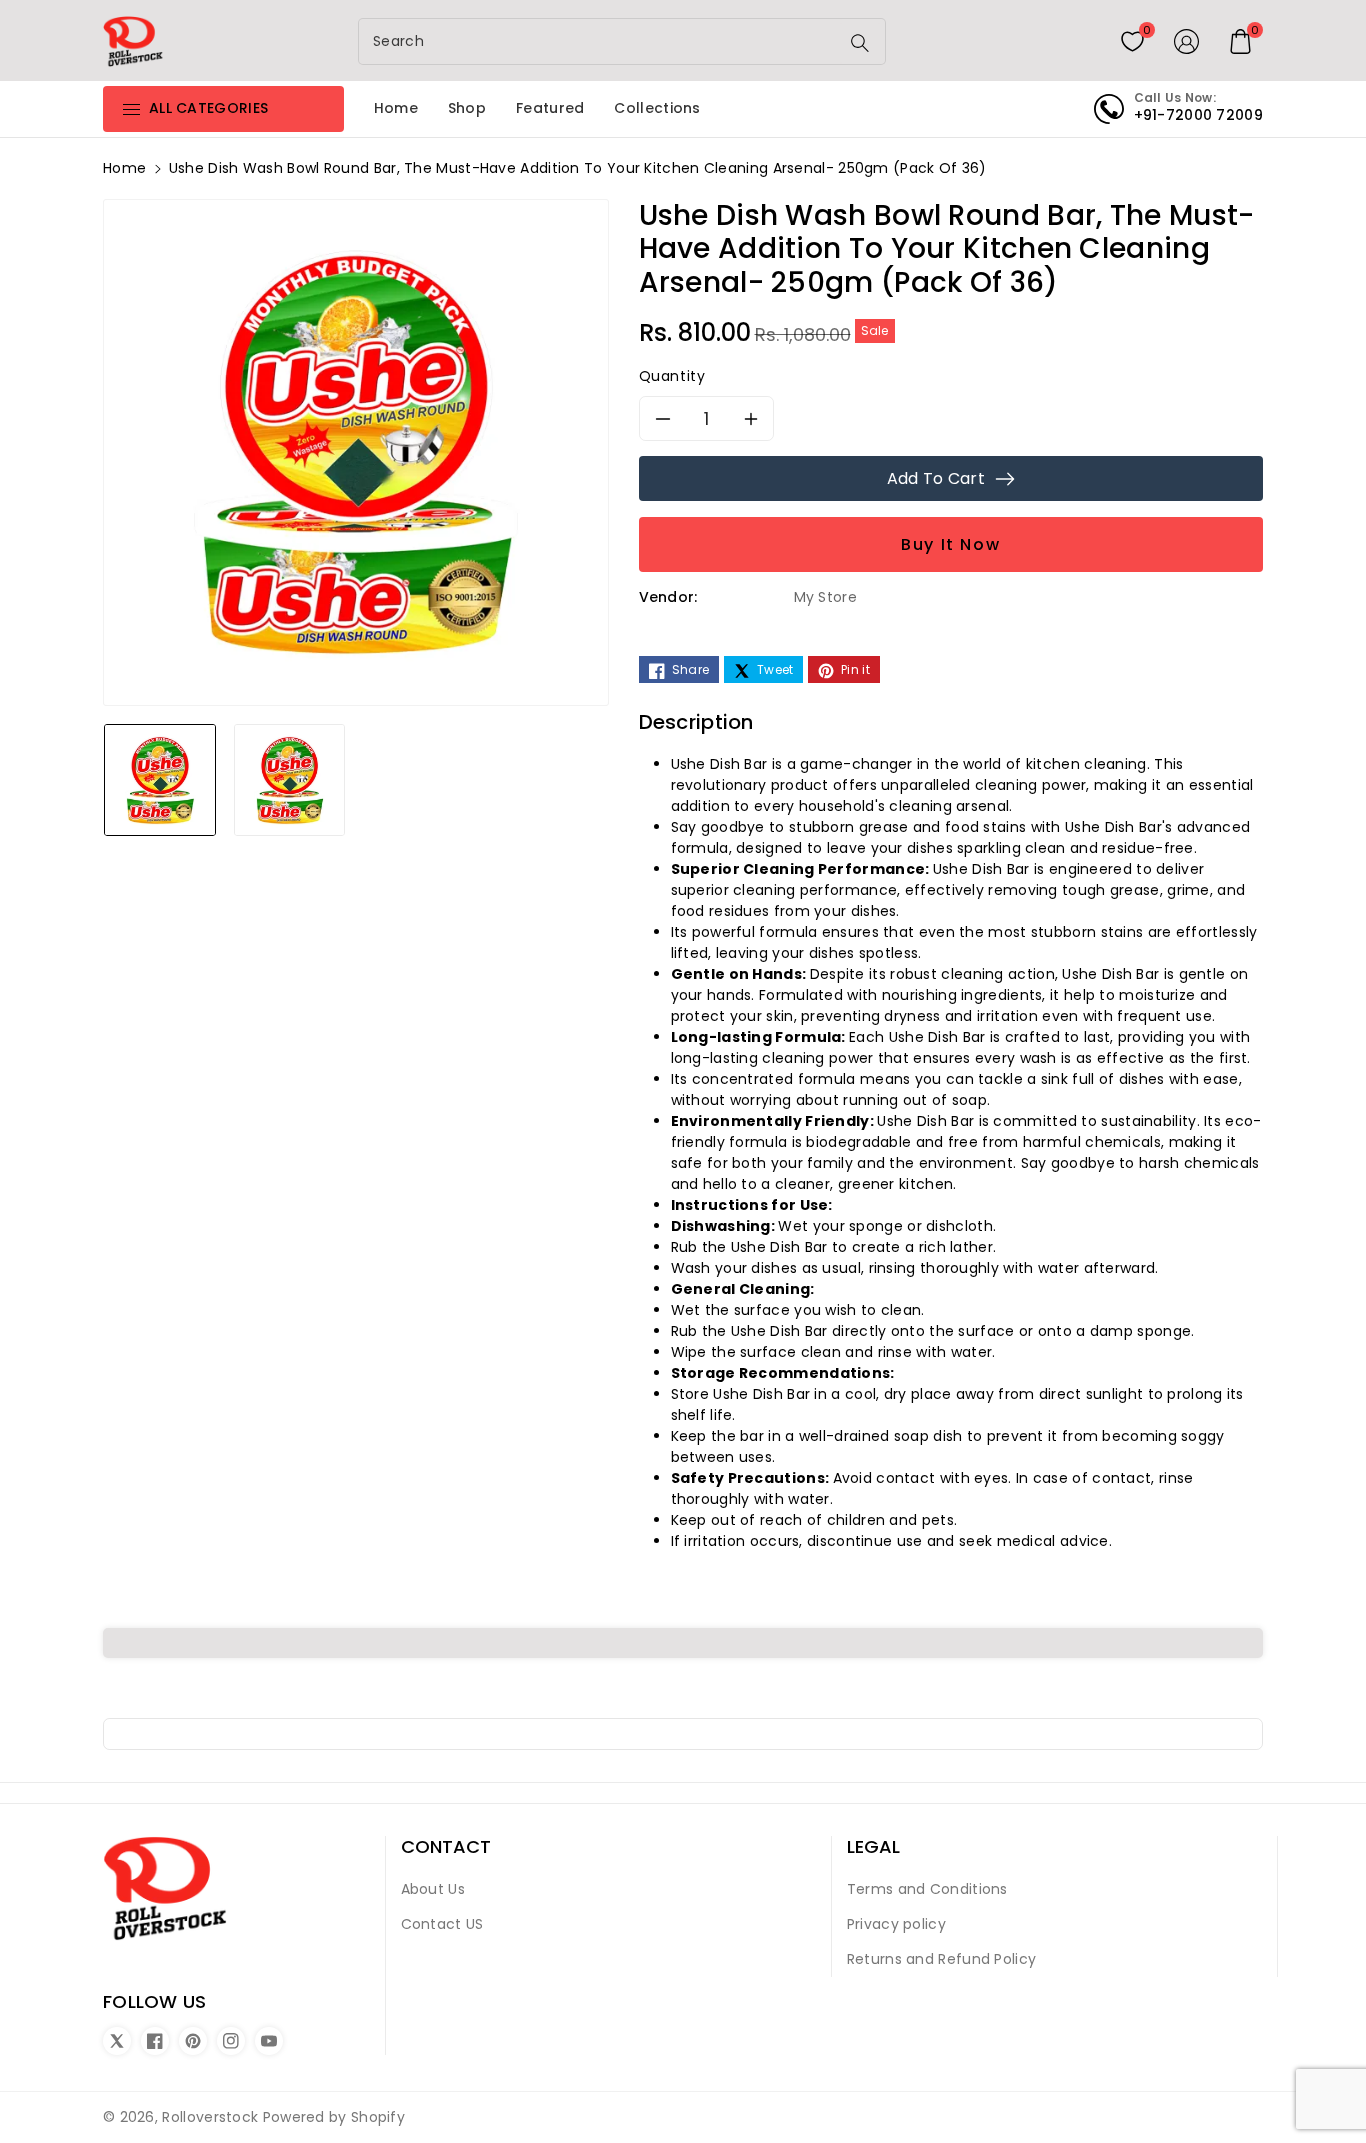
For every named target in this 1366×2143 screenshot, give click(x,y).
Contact (446, 1847)
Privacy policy (896, 1924)
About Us (433, 1889)
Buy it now (950, 544)
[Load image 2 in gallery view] (290, 779)
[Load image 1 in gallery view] (160, 779)
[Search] (860, 43)
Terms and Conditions (927, 1889)
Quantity (672, 376)
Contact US (442, 1924)
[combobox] (601, 41)
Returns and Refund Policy (942, 1959)
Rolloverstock (210, 2117)
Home (124, 168)
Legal (873, 1847)
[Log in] (1187, 41)
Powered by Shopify (334, 2117)
